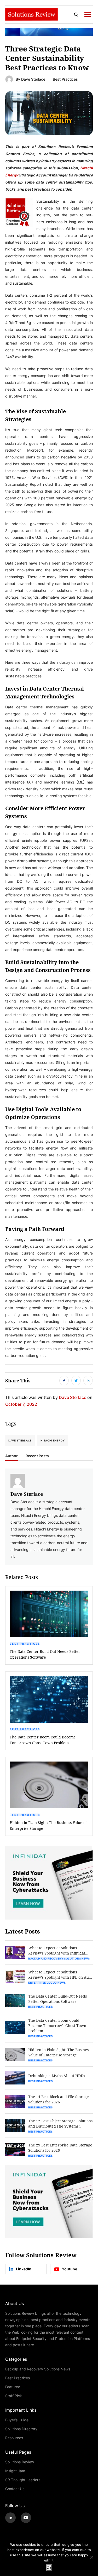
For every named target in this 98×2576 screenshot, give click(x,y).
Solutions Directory (21, 2429)
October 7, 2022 (21, 1404)
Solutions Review (20, 2462)
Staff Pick (14, 2396)
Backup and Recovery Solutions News (59, 1958)
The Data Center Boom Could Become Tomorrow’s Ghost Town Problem (43, 1740)
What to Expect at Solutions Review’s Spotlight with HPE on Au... (60, 1975)
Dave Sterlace (33, 79)
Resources (14, 2438)
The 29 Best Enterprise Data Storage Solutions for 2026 (60, 2148)
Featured (13, 2387)
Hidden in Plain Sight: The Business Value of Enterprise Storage (48, 1825)
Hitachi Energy (53, 1440)
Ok (49, 2568)
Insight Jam (15, 2471)
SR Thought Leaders (23, 2480)
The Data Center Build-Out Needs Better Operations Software (45, 1654)
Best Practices (65, 79)
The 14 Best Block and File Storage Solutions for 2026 (59, 2099)
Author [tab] (11, 1456)
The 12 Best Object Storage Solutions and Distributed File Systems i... (60, 2123)
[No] (91, 2557)
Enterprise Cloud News (47, 1983)
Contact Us (15, 2489)
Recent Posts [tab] (37, 1456)
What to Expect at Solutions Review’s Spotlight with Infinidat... (58, 1950)
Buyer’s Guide (17, 2420)
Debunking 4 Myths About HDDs (57, 2076)
